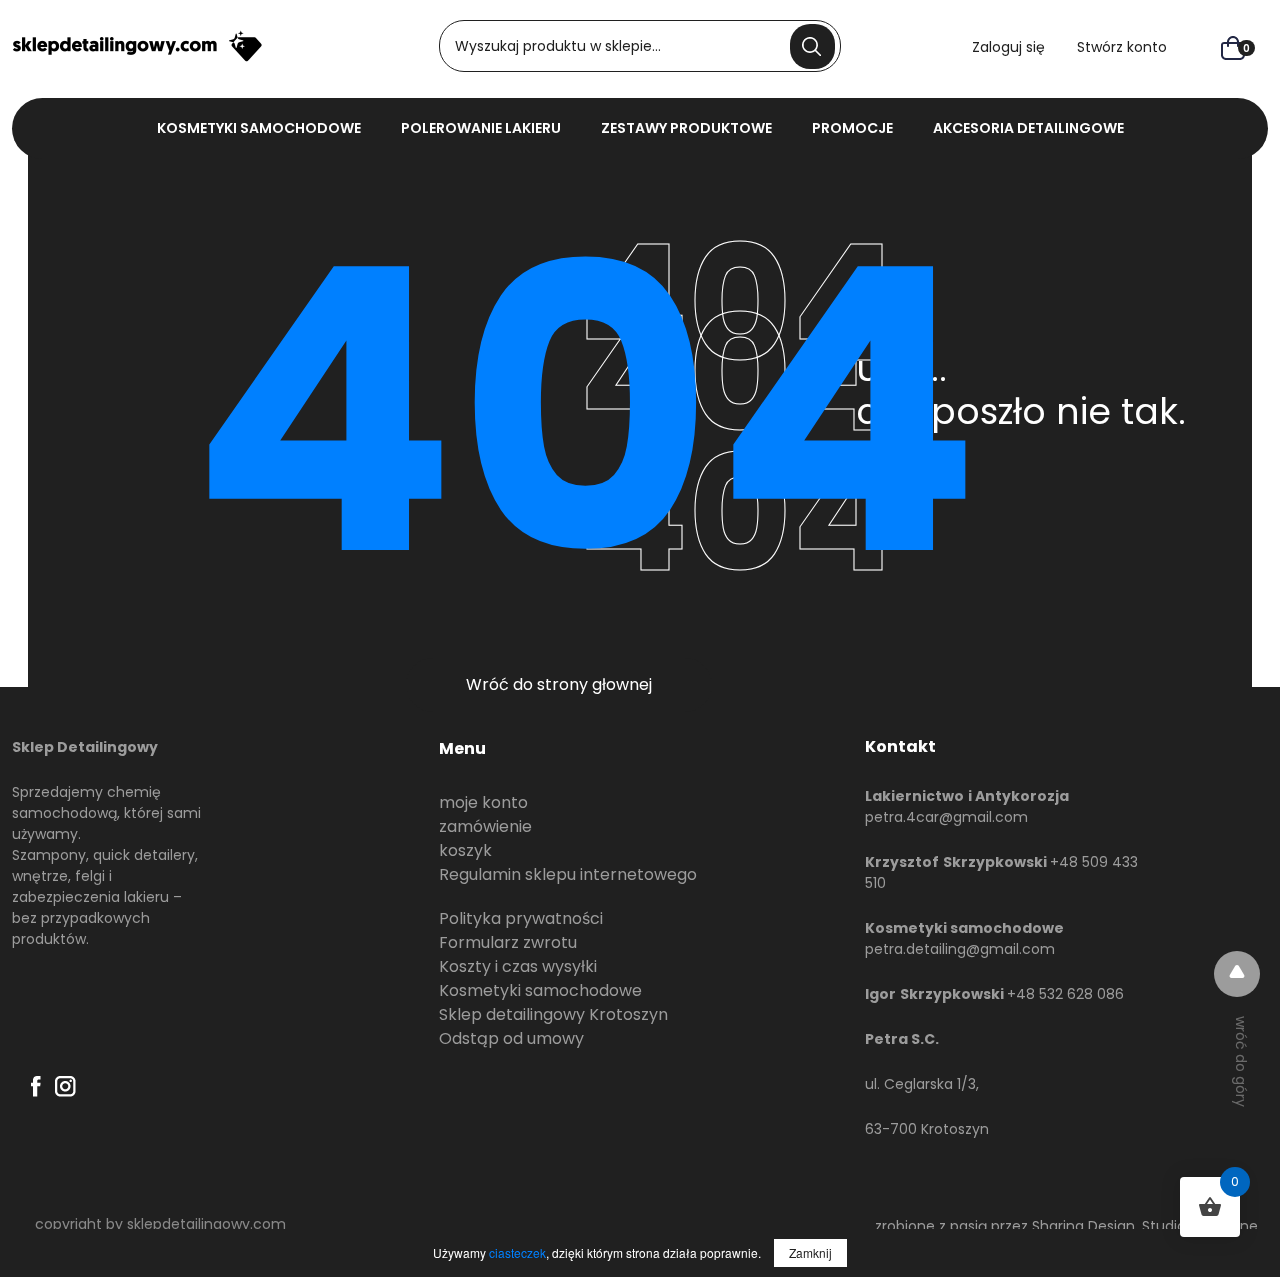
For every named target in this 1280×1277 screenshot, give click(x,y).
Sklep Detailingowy (85, 747)
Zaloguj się (1008, 47)
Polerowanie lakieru (481, 128)
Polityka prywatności (521, 918)
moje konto (483, 802)
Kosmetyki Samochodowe (259, 128)
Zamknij (810, 1252)
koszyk (465, 850)
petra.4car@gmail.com (946, 817)
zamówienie (485, 826)
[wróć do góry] (1237, 974)
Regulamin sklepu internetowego (568, 874)
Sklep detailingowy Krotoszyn (553, 1014)
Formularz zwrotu (508, 942)
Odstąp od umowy (511, 1038)
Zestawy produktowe (686, 128)
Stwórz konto (1122, 47)
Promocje (852, 128)
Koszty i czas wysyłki (518, 966)
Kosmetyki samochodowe (540, 990)
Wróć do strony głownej (559, 684)
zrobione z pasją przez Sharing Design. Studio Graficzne (1066, 1226)
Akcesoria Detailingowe (1028, 128)
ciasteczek (517, 1252)
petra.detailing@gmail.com (960, 949)
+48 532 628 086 (1065, 994)
